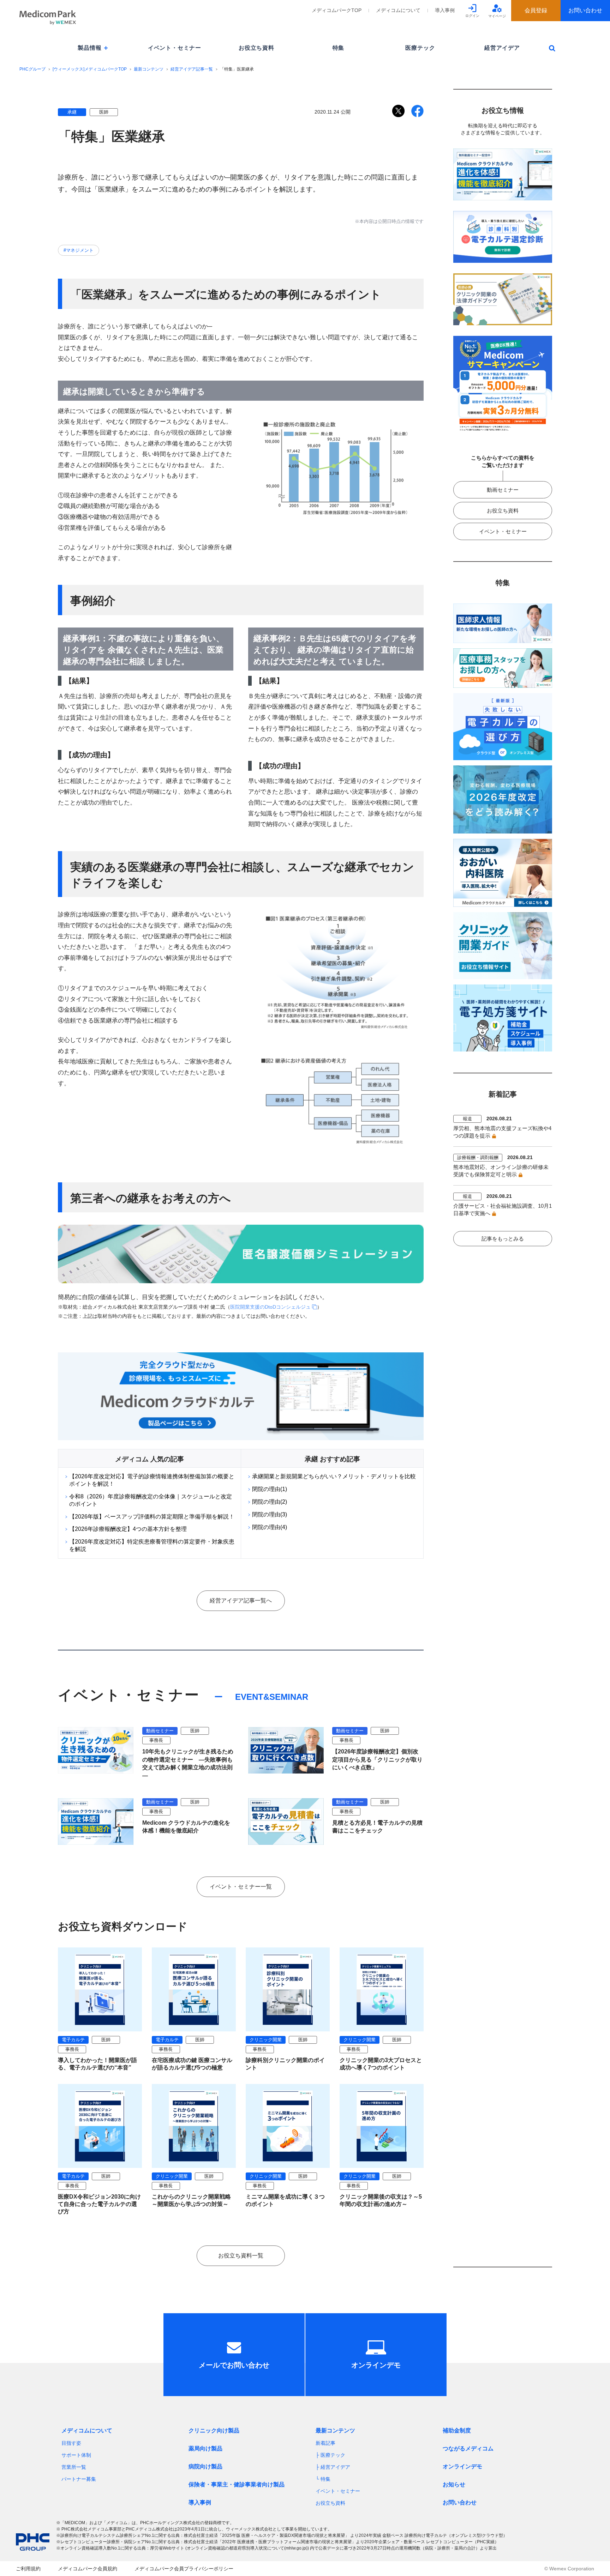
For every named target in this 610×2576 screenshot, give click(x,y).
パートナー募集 (79, 2479)
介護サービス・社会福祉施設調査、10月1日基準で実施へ (503, 1210)
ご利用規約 (28, 2569)
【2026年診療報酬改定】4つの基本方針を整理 (128, 1529)
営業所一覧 (74, 2467)
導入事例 (445, 10)
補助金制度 (457, 2430)
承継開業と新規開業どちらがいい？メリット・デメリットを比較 (334, 1476)
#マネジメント (79, 250)
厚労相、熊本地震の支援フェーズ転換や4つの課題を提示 (502, 1132)
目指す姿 (71, 2443)
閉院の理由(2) (270, 1502)
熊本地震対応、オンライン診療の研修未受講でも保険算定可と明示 (501, 1171)
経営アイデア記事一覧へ (241, 1601)
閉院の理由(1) (270, 1489)
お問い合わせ (460, 2502)
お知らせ (454, 2484)
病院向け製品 (205, 2466)
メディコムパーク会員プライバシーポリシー (184, 2569)
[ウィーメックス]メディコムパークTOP (90, 69)
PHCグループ (32, 69)
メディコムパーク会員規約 (88, 2569)
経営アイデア (502, 48)
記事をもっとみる (503, 1239)
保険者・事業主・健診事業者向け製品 (237, 2484)
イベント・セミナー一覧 (241, 1887)
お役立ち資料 (256, 48)
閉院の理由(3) (270, 1514)
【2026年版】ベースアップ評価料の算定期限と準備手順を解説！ (152, 1517)
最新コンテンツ (149, 69)
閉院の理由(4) (270, 1527)
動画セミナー (503, 490)
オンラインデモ (462, 2466)
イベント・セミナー (175, 48)
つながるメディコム (468, 2448)
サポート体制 (76, 2455)
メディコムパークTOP (337, 10)
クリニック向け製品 (214, 2430)
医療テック (420, 48)
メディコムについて (398, 10)
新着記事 (325, 2443)
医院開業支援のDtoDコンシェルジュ (270, 1307)
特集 (339, 48)
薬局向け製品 (205, 2448)
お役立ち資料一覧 (241, 2256)
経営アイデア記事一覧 (192, 69)
